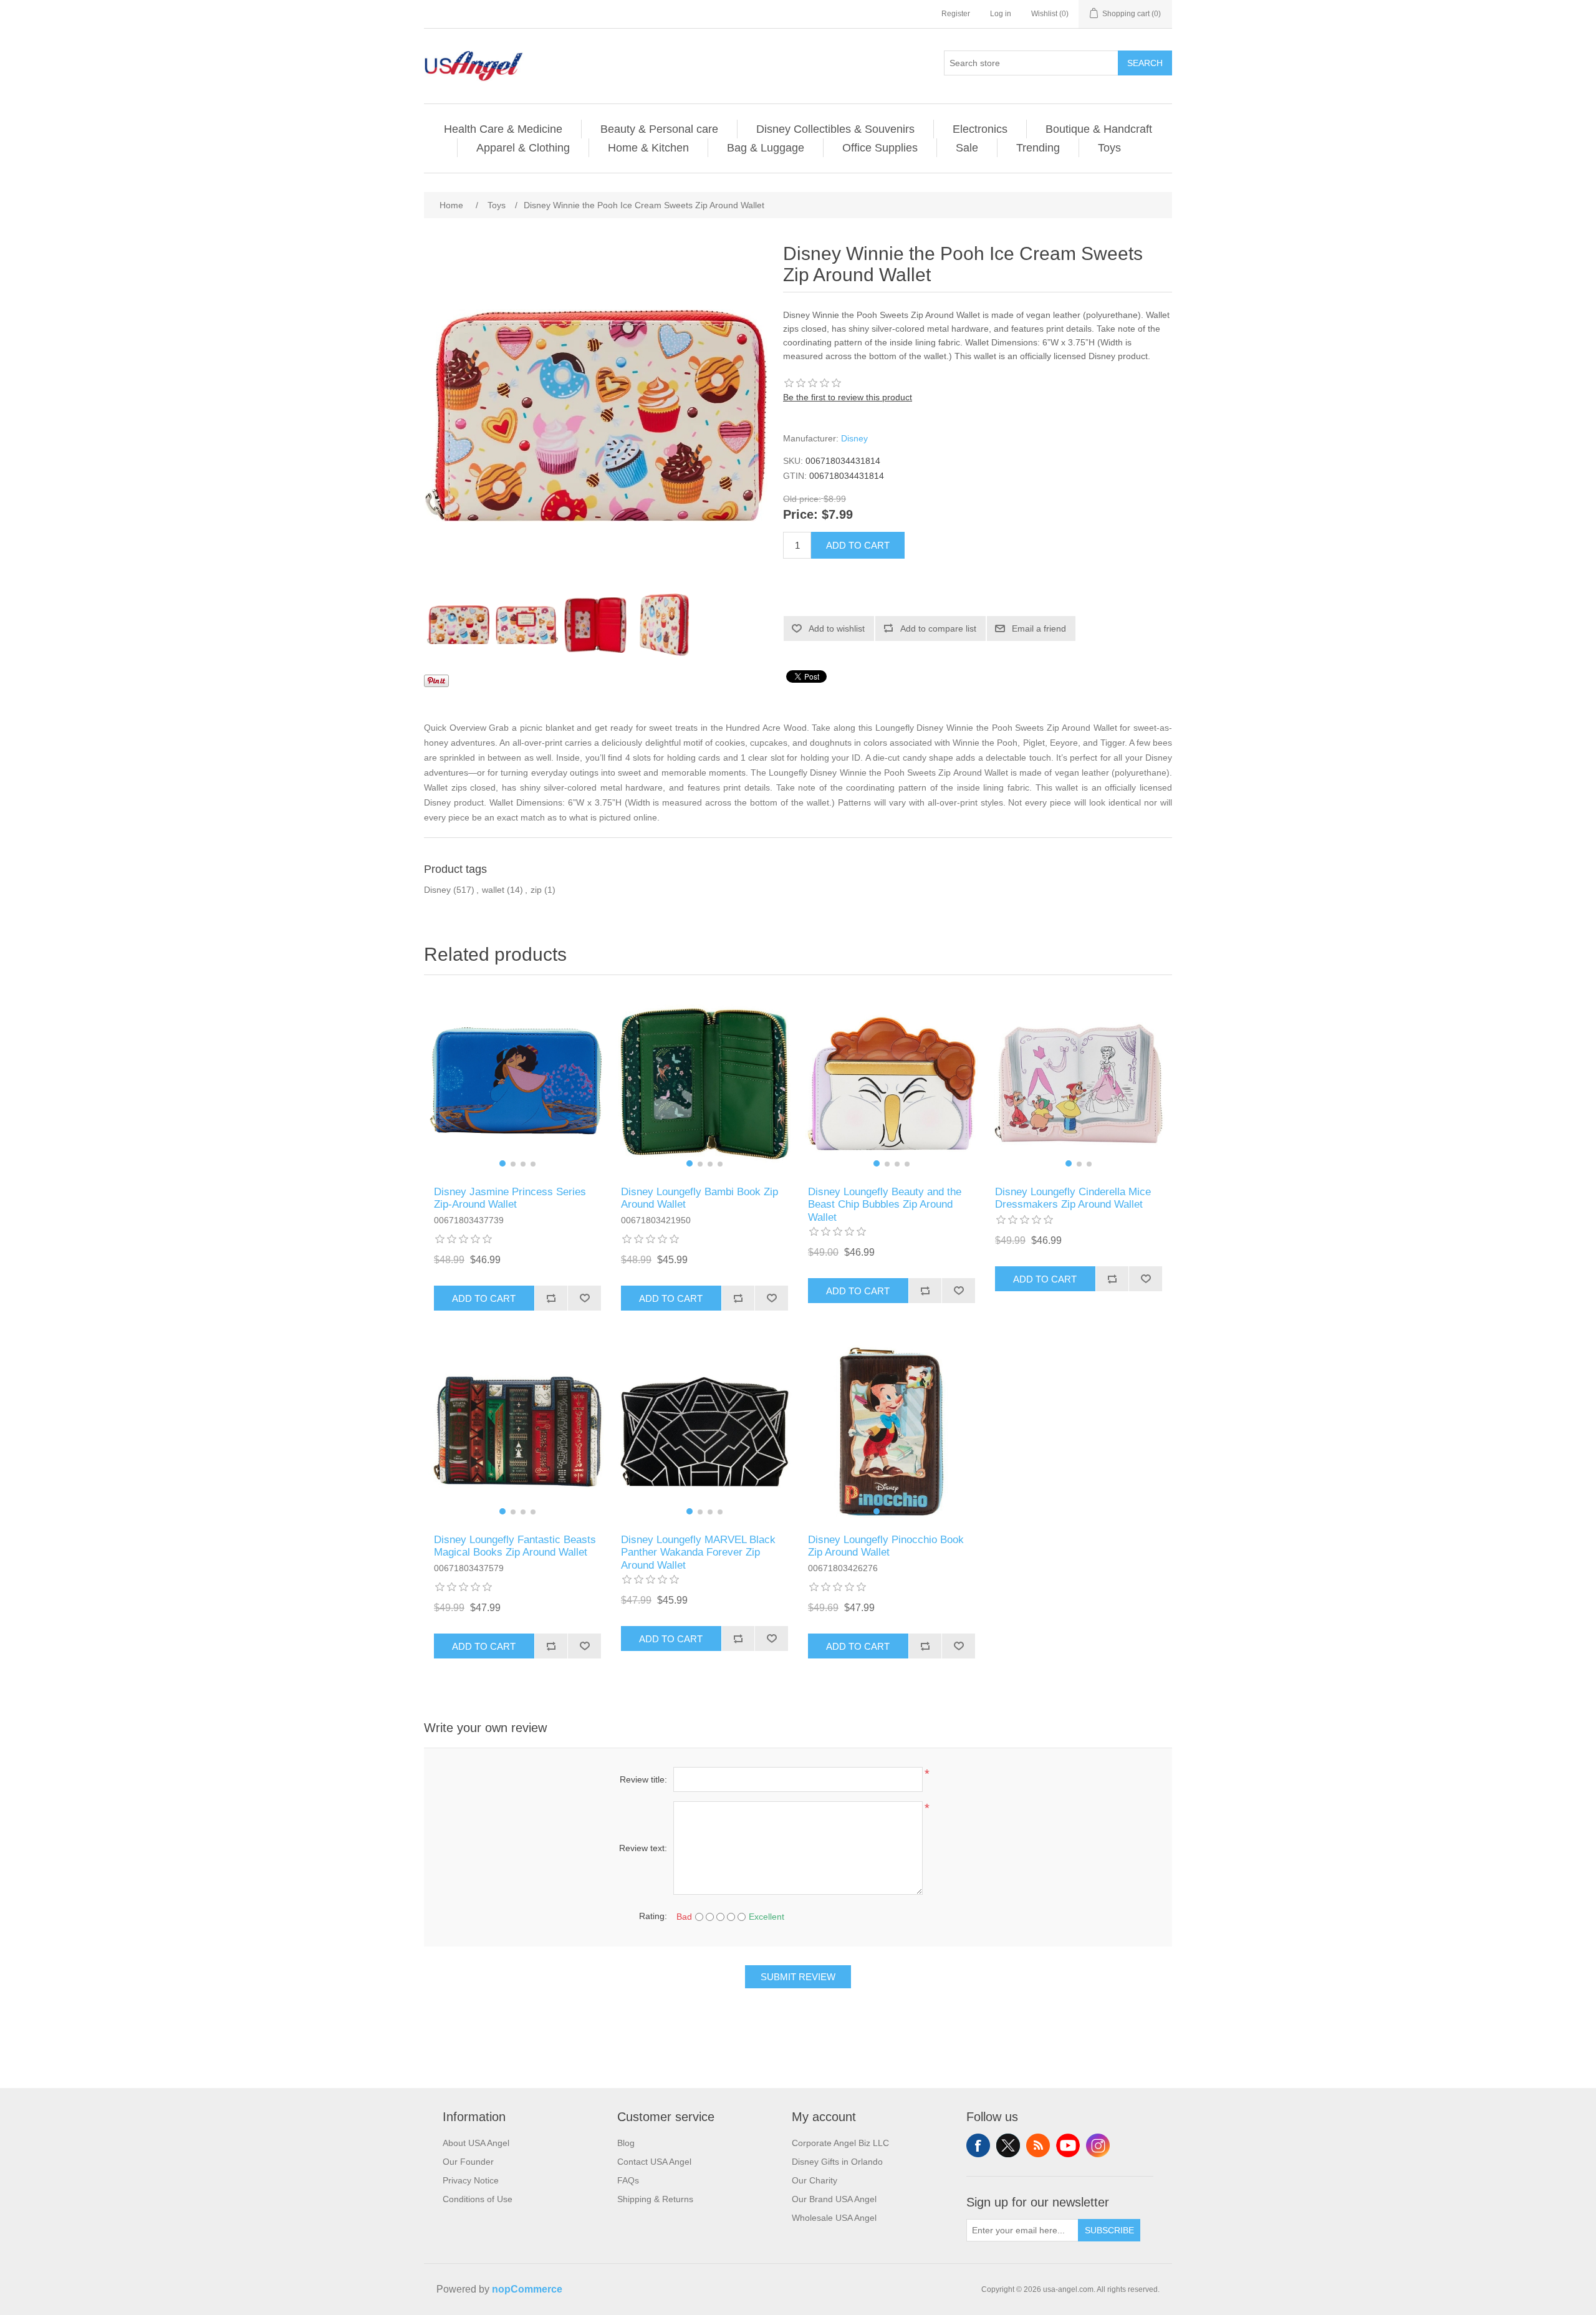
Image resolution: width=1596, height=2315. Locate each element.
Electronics (980, 129)
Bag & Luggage (766, 148)
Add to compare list (938, 628)
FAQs (628, 2180)
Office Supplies (880, 148)
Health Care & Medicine (503, 129)
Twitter (1008, 2145)
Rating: (653, 1916)
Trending (1038, 148)
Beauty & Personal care (659, 129)
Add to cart (858, 545)
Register (956, 14)
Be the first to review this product (848, 397)
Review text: (643, 1848)
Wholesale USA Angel (834, 2218)
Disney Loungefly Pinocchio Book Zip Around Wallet (886, 1546)
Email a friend (1039, 628)
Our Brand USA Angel (834, 2199)
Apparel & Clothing (523, 148)
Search (1145, 63)
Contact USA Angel (654, 2162)
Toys (1109, 148)
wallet (493, 890)
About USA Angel (476, 2143)
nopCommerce (527, 2289)
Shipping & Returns (655, 2199)
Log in (1001, 14)
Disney (854, 438)
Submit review (798, 1977)
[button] (502, 1163)
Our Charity (815, 2180)
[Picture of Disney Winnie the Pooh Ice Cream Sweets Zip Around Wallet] (458, 625)
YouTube (1068, 2145)
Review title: (643, 1779)
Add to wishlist (837, 628)
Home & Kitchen (648, 148)
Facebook (978, 2145)
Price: (800, 515)
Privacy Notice (471, 2180)
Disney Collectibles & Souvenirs (835, 129)
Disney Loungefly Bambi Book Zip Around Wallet (699, 1198)
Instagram (1098, 2145)
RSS (1038, 2145)
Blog (626, 2143)
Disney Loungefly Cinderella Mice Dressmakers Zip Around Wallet (1073, 1198)
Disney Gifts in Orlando (837, 2162)
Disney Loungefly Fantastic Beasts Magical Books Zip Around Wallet (515, 1546)
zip (536, 890)
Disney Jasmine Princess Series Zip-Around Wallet (510, 1198)
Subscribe (1109, 2230)
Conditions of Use (478, 2199)
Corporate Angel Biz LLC (840, 2143)
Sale (967, 148)
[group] (517, 1084)
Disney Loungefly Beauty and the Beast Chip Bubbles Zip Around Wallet (885, 1205)
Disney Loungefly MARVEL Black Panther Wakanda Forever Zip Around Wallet (698, 1552)
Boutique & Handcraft (1099, 129)
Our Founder (468, 2162)
